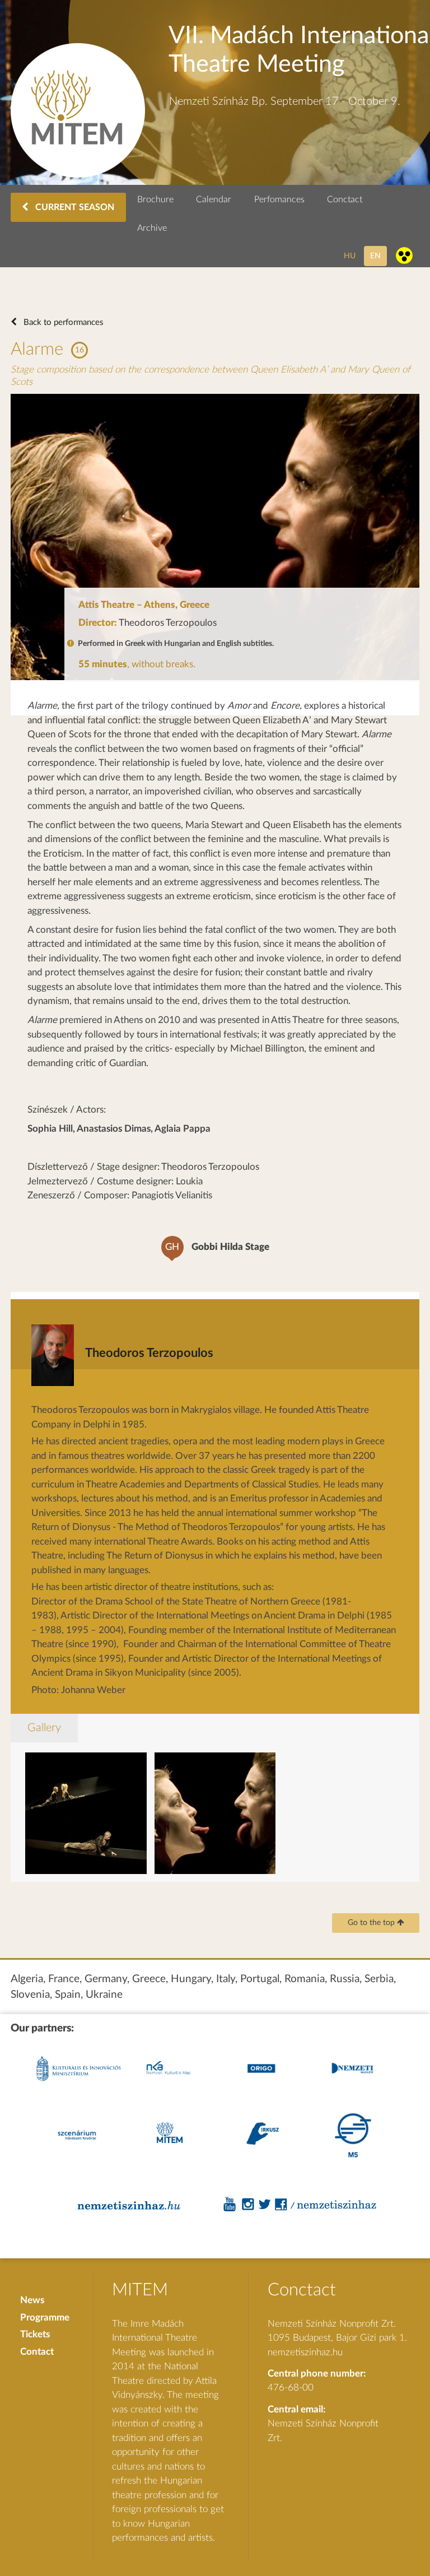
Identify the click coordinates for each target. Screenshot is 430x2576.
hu (350, 256)
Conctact (345, 199)
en (375, 256)
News (32, 2300)
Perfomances (279, 199)
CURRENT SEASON (74, 207)
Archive (152, 228)
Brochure (155, 199)
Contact (37, 2352)
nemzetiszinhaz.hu (305, 2352)
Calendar (214, 199)
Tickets (35, 2334)
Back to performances (62, 322)
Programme (45, 2317)
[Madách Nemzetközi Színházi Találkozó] (78, 175)
